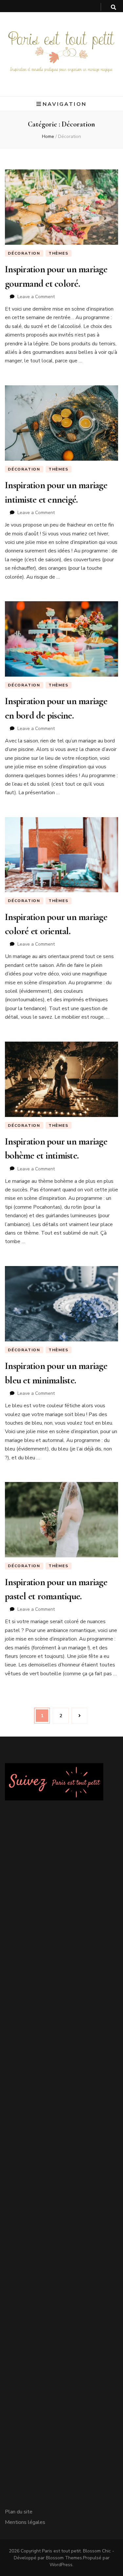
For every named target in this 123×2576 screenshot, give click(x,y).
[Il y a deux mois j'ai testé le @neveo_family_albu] (61, 1989)
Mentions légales (25, 2522)
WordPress (61, 2565)
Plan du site (19, 2512)
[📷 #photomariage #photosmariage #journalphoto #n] (61, 2099)
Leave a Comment (36, 297)
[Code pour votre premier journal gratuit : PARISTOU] (61, 1880)
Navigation (65, 104)
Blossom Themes (64, 2558)
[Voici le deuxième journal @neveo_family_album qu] (61, 2319)
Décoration (24, 253)
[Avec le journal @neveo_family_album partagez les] (61, 2209)
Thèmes (59, 253)
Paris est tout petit (61, 2551)
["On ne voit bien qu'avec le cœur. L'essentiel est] (61, 2428)
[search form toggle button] (113, 7)
